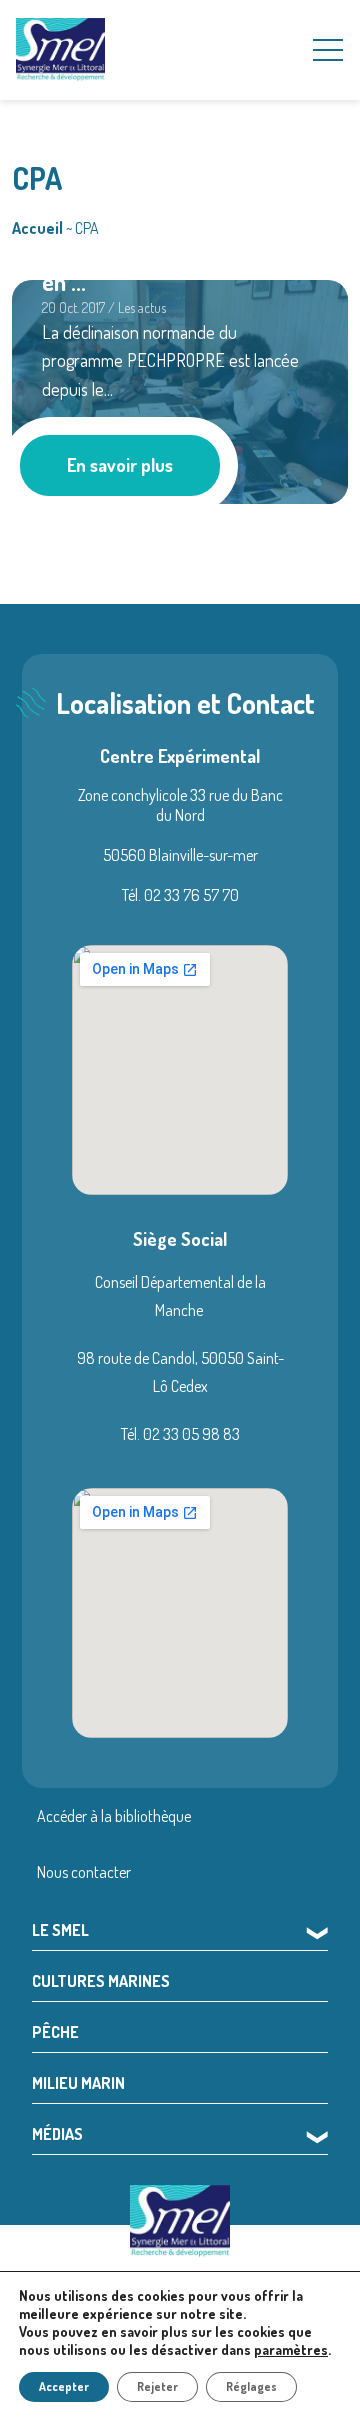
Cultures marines (101, 1981)
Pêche (55, 2032)
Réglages (251, 2386)
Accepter (64, 2386)
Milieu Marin (78, 2083)
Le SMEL (60, 1930)
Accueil (37, 228)
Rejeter (157, 2386)
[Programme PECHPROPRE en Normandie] (180, 389)
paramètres (291, 2349)
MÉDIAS (57, 2134)
